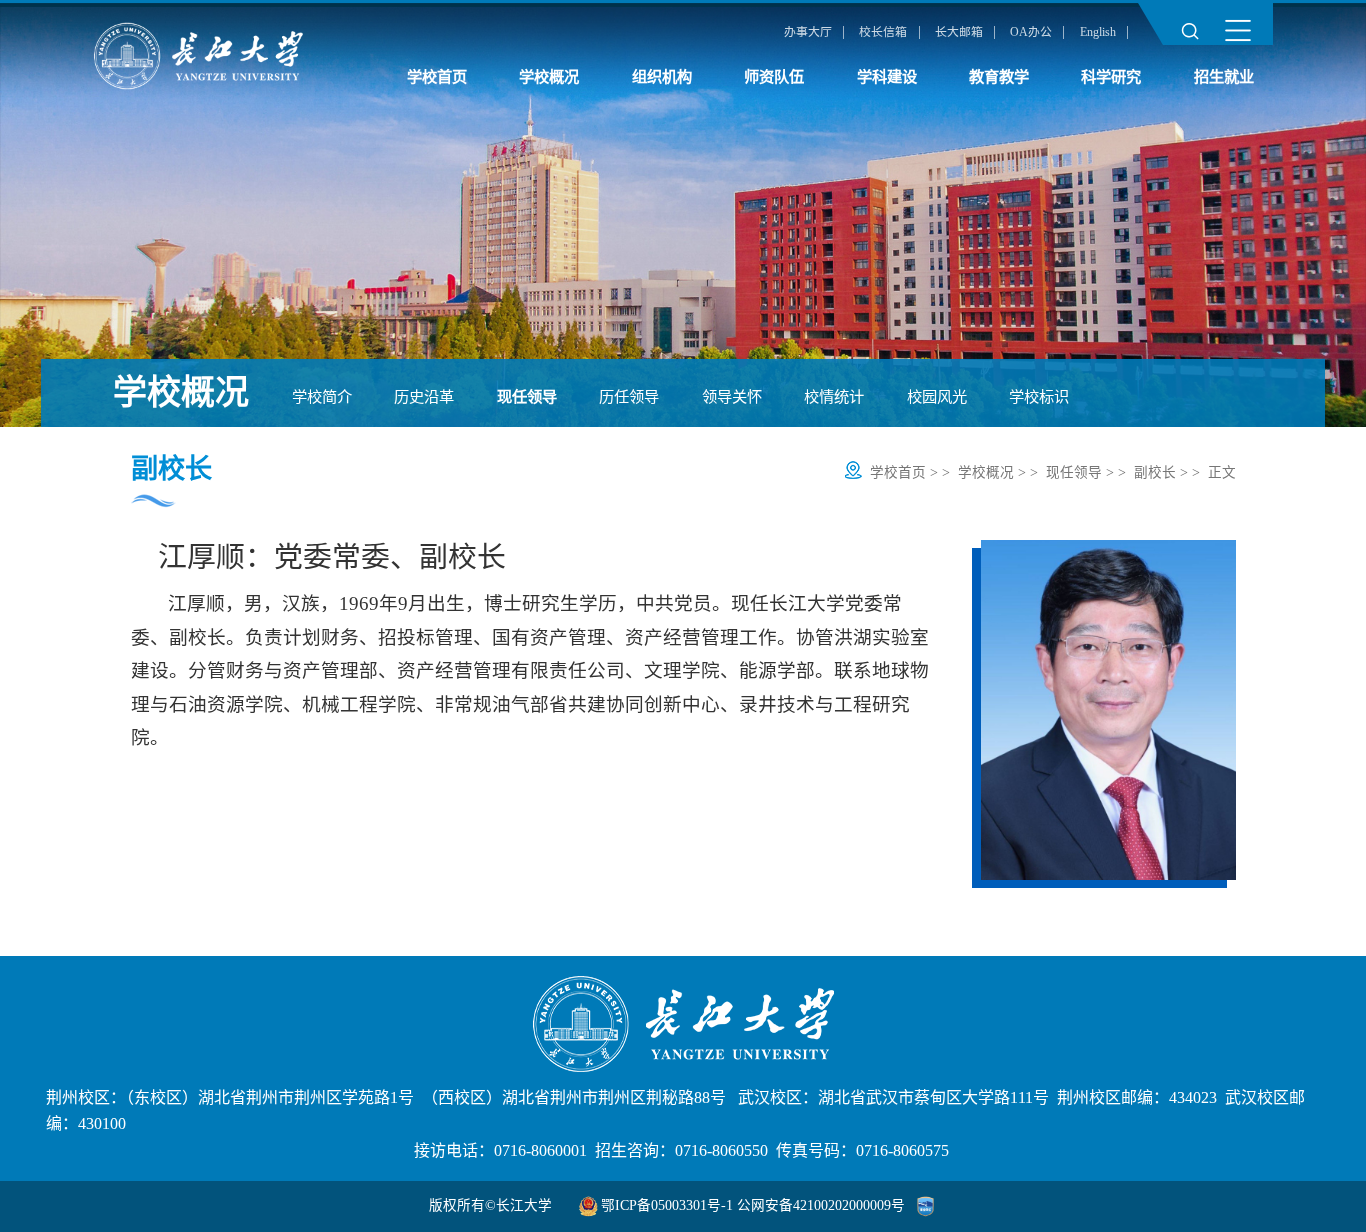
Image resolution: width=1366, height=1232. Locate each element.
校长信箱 (883, 32)
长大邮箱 (959, 32)
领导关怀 (732, 396)
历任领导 (629, 396)
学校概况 (549, 76)
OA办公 (1031, 32)
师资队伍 (774, 76)
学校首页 (437, 76)
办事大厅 (808, 32)
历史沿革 (424, 396)
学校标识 (1039, 396)
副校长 (1155, 472)
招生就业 (1224, 76)
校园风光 (937, 396)
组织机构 (662, 76)
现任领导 (527, 396)
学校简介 (322, 396)
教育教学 (999, 76)
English (1098, 32)
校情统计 (834, 396)
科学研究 (1111, 76)
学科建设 (887, 76)
